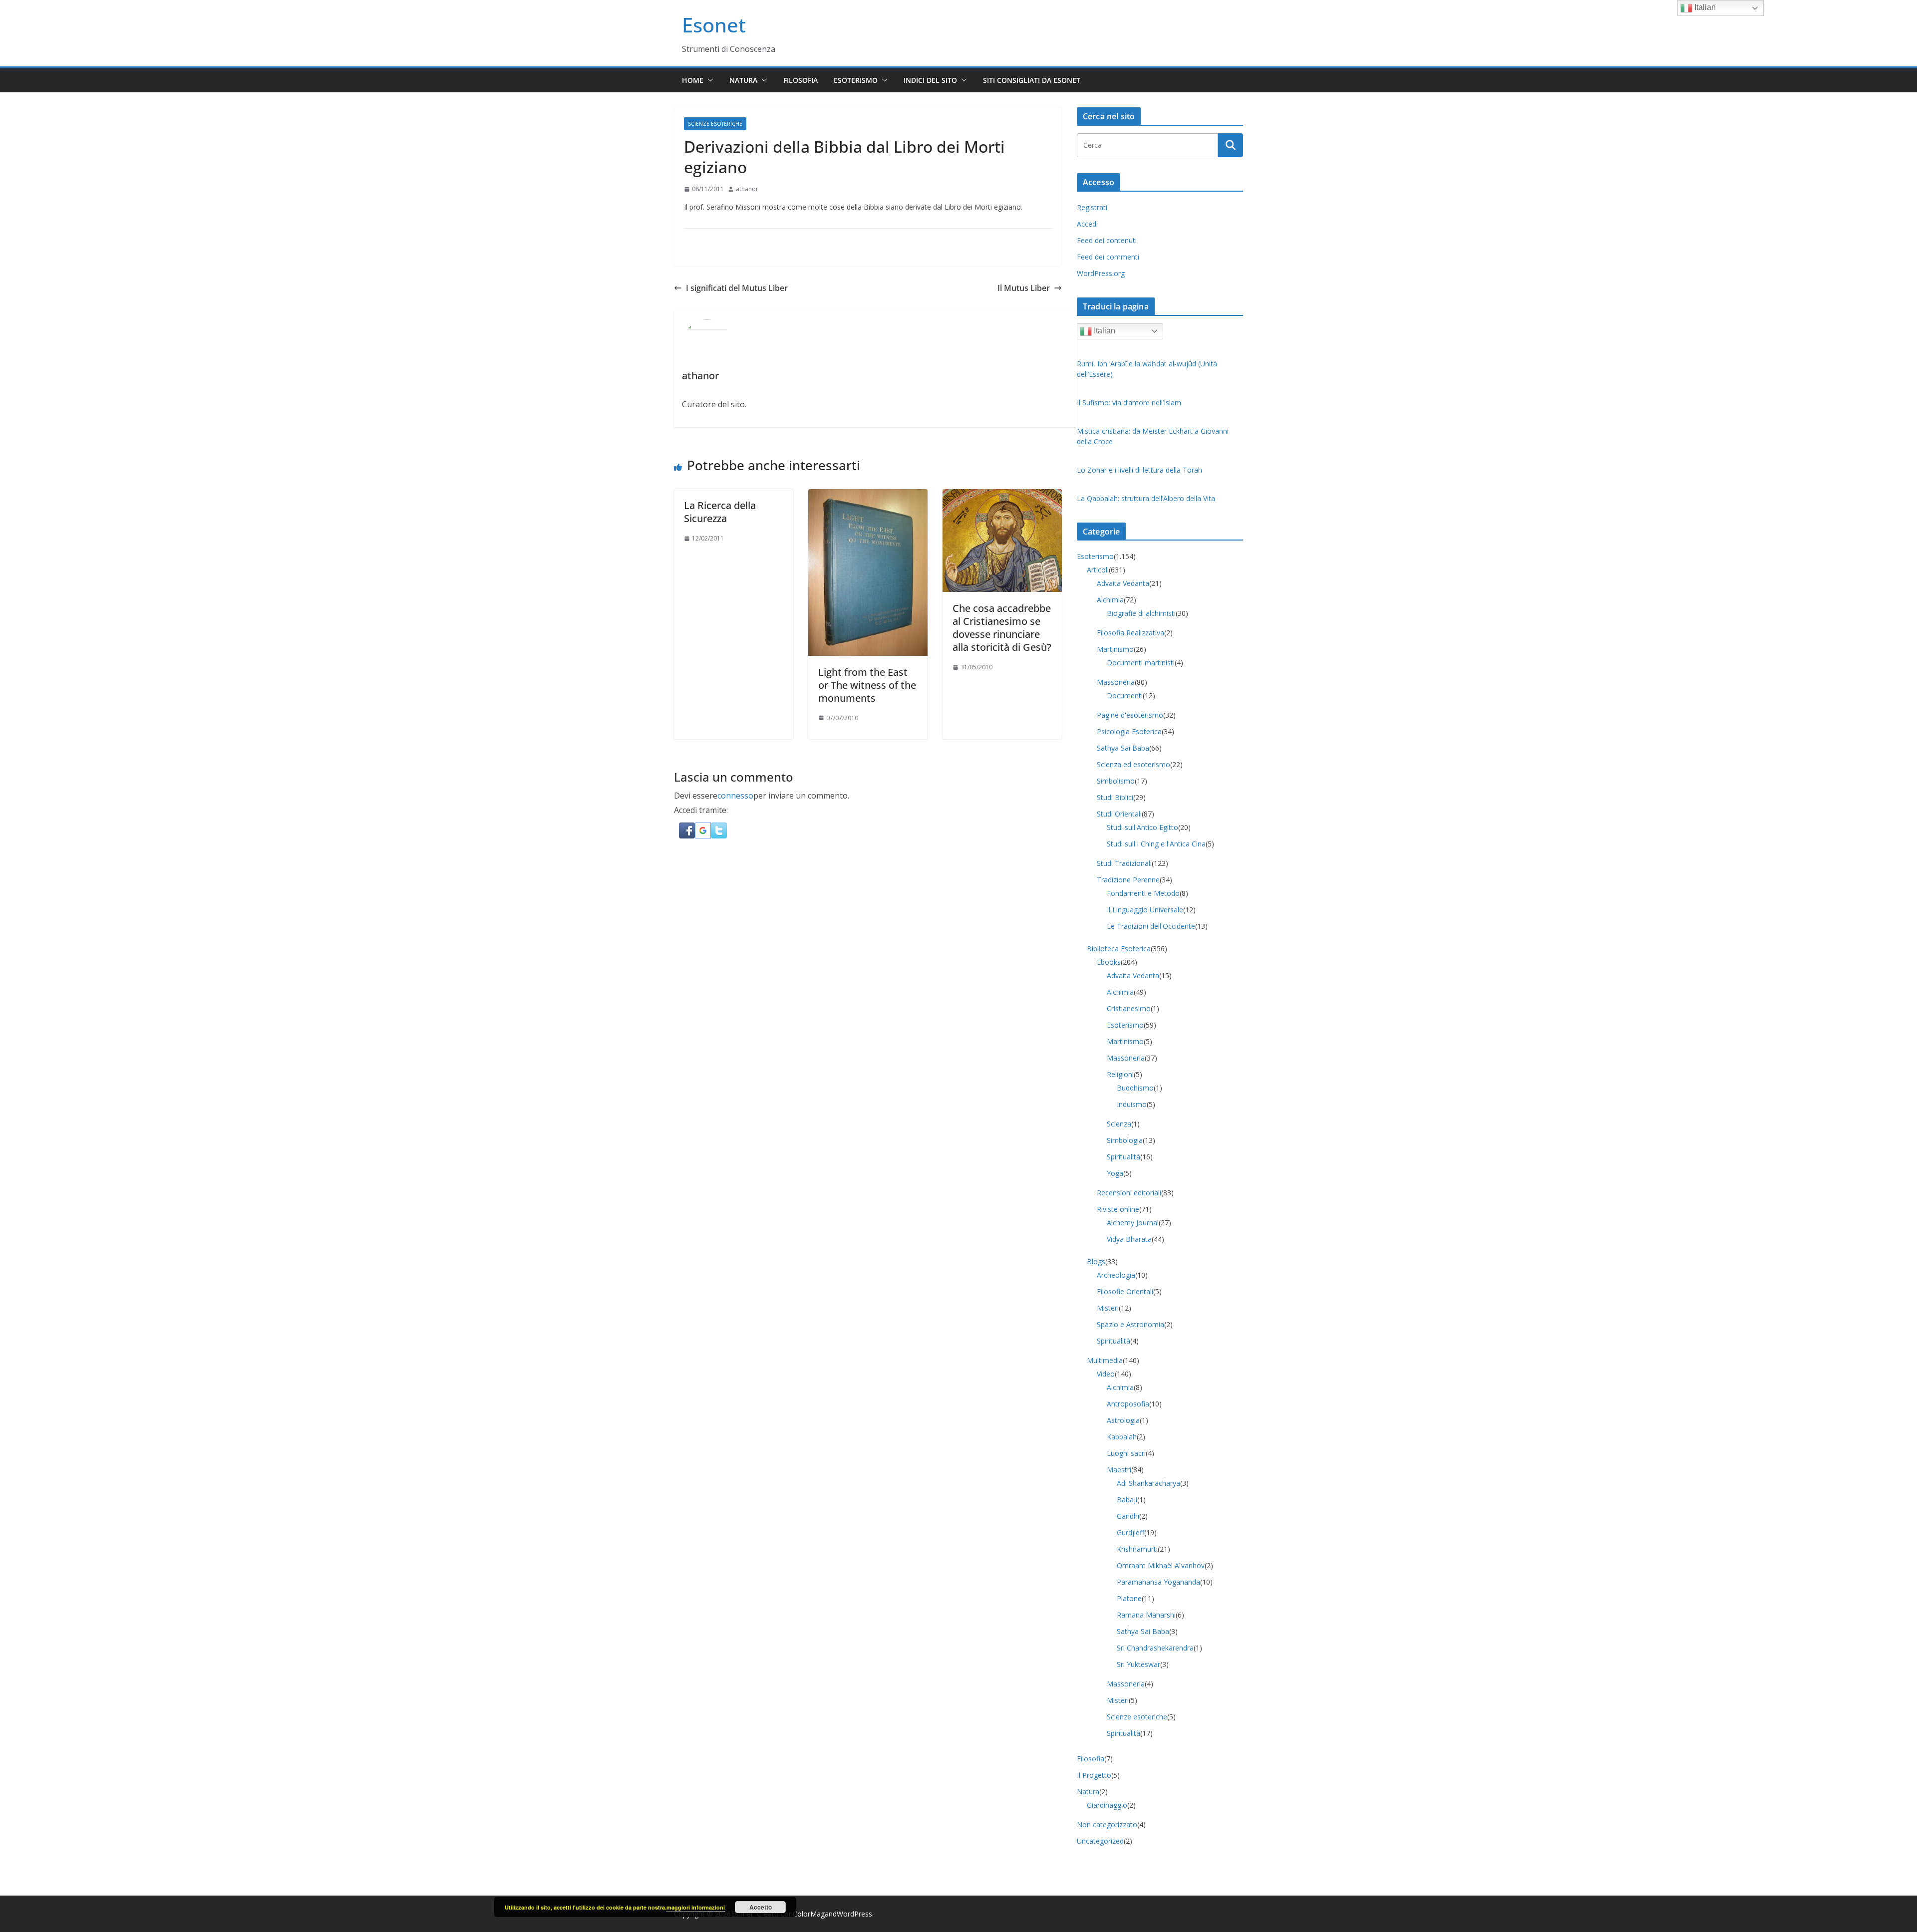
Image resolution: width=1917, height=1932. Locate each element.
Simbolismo (1116, 781)
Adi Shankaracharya (1148, 1483)
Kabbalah (1122, 1437)
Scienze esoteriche (715, 124)
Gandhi (1128, 1516)
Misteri (1108, 1308)
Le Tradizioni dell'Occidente (1151, 926)
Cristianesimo (1129, 1008)
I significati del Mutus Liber (737, 288)
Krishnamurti (1137, 1549)
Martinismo (1115, 649)
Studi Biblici (1115, 797)
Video (1106, 1374)
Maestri (1119, 1470)
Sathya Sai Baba (1123, 748)
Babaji (1127, 1500)
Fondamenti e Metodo (1143, 893)
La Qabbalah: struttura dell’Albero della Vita (1146, 498)
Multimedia (1105, 1360)
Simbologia (1125, 1140)
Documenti (1125, 695)
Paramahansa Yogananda (1158, 1582)
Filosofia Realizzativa (1130, 633)
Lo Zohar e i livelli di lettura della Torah (1139, 470)
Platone (1129, 1598)
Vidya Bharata (1129, 1239)
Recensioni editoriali (1129, 1193)
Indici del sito (930, 80)
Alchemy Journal (1133, 1223)
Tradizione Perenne (1128, 880)
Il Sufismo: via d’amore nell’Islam (1129, 403)
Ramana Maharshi (1146, 1615)
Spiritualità (1123, 1157)
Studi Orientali (1119, 814)
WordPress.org (1101, 273)
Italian (1104, 331)
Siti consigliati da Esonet (1032, 80)
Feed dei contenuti (1107, 240)
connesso (735, 796)
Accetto (761, 1907)
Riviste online (1118, 1209)
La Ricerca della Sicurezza (720, 512)
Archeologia (1116, 1275)
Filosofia (800, 80)
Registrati (1092, 207)
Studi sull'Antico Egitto (1142, 827)
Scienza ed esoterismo (1133, 764)
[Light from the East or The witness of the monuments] (868, 496)
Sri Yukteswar (1138, 1664)
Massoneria (1116, 682)
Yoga (1115, 1173)
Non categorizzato (1107, 1824)
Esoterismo (856, 80)
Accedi (1087, 224)
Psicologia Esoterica (1129, 731)
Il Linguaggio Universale (1145, 910)
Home (693, 80)
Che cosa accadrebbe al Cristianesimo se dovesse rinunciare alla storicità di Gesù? (1002, 628)
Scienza (1119, 1124)
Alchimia (1110, 600)
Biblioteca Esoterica (1119, 949)
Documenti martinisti (1141, 663)
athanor (747, 189)
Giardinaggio (1107, 1805)
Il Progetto (1094, 1775)
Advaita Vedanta (1123, 583)
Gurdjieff (1130, 1532)
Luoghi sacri (1126, 1453)
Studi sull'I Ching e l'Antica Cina (1156, 844)
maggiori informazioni (696, 1907)
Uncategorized (1100, 1841)
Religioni (1120, 1074)
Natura (743, 80)
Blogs (1096, 1261)
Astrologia (1123, 1420)
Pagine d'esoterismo (1130, 715)
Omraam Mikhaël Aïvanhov (1161, 1565)
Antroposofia (1128, 1404)
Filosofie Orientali (1125, 1291)
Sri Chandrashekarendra (1155, 1648)
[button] (708, 80)
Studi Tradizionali (1124, 863)
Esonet (714, 25)
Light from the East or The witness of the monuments (867, 685)
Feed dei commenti (1108, 257)
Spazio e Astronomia (1130, 1324)
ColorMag (809, 1914)
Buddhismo (1135, 1088)
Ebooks (1109, 962)
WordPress (854, 1914)
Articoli (1098, 570)
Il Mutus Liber (1024, 288)
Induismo (1132, 1104)
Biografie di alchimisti (1141, 613)
